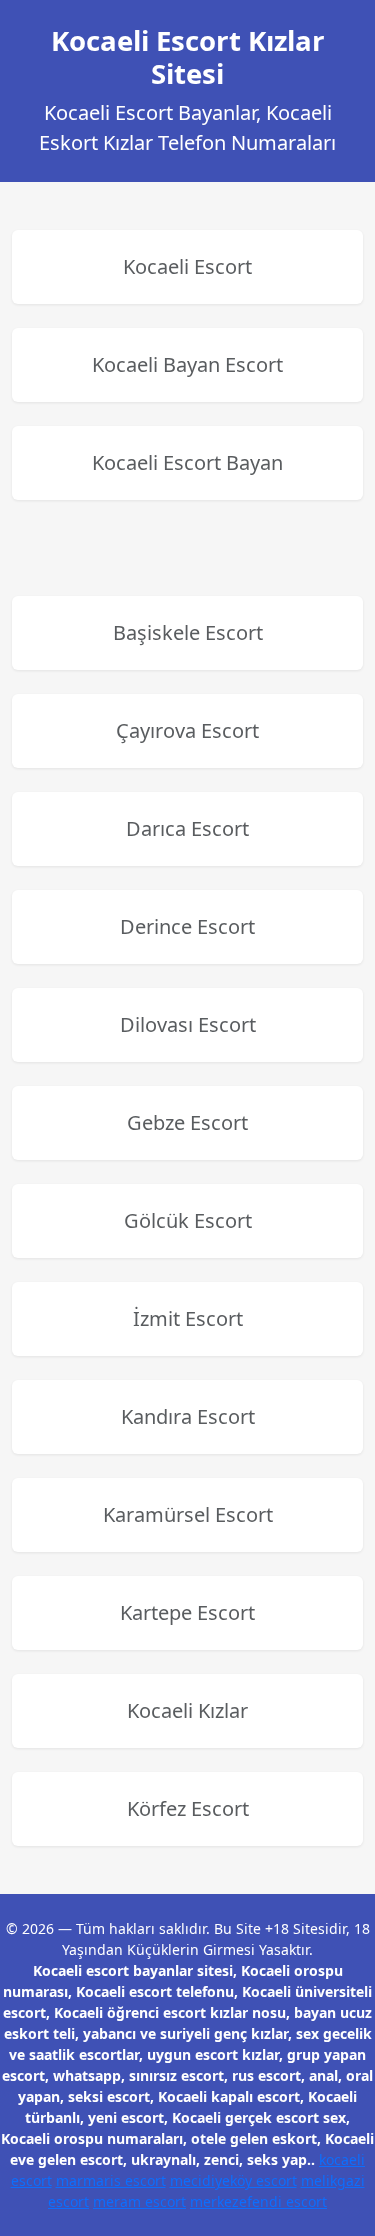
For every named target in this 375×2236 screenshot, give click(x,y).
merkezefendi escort (258, 2201)
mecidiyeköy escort (233, 2180)
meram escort (139, 2201)
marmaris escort (111, 2180)
